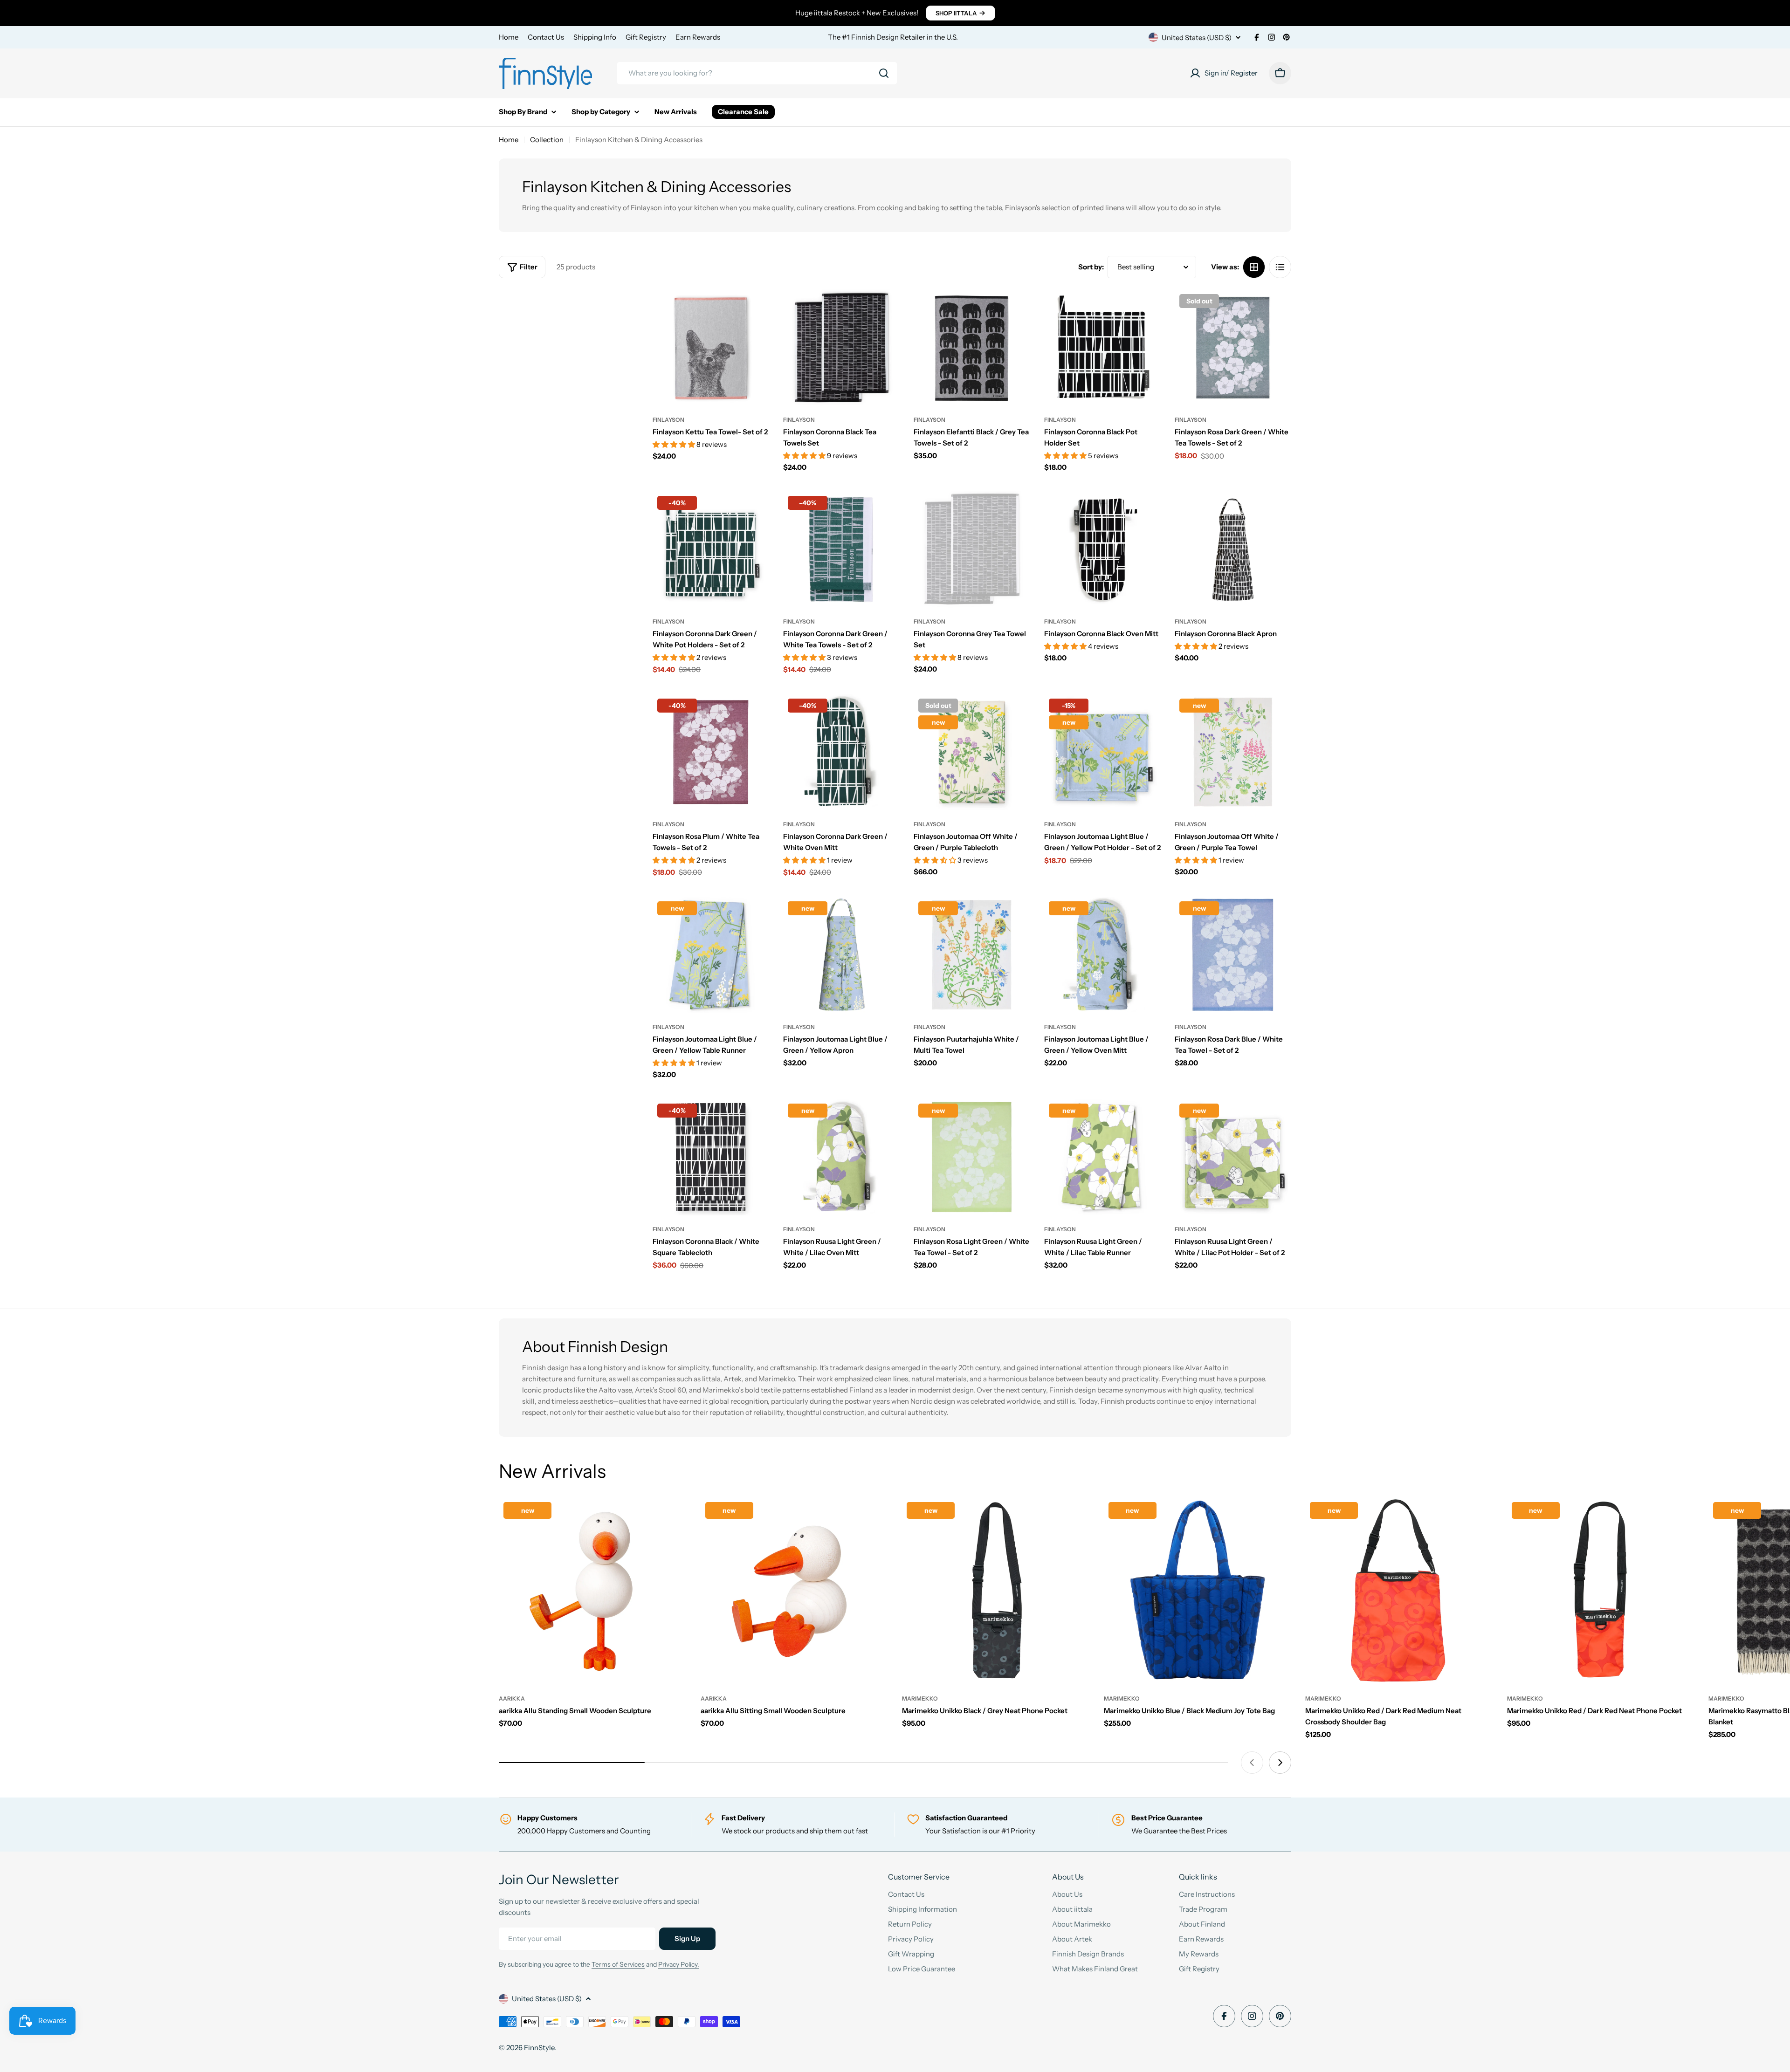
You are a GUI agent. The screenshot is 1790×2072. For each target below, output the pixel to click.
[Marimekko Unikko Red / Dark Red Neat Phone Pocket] (1601, 1591)
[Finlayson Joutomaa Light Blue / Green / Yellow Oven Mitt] (1102, 955)
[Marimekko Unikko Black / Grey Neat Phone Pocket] (996, 1591)
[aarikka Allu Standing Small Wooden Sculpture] (593, 1591)
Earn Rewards (698, 37)
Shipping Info (595, 37)
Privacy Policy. (679, 1964)
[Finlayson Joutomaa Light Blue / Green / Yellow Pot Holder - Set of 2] (1102, 752)
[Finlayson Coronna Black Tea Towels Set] (841, 348)
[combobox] (757, 73)
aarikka (512, 1698)
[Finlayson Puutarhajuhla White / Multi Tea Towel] (972, 955)
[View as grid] (1254, 267)
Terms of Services (618, 1964)
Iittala (711, 1379)
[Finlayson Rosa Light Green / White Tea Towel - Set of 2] (972, 1157)
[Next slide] (1280, 1763)
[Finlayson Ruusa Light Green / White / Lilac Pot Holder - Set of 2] (1233, 1157)
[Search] (884, 73)
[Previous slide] (1252, 1763)
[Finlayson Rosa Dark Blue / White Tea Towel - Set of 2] (1233, 955)
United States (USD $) (1197, 38)
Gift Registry (646, 37)
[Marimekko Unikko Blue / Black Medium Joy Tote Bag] (1198, 1591)
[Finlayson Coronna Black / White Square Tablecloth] (711, 1157)
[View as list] (1280, 267)
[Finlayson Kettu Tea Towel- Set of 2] (711, 348)
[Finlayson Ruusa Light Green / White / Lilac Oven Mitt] (841, 1157)
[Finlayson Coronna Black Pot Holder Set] (1102, 348)
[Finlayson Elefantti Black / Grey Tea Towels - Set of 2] (972, 348)
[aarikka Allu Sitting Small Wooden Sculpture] (795, 1591)
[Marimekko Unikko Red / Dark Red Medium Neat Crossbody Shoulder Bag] (1399, 1591)
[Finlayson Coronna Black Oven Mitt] (1102, 549)
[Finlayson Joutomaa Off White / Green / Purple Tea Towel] (1233, 752)
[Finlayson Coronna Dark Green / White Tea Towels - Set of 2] (841, 549)
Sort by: (1091, 267)
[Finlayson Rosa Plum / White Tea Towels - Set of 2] (711, 752)
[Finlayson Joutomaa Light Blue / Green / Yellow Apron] (841, 955)
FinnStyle (539, 2048)
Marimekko (777, 1379)
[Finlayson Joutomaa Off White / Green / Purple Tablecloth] (972, 752)
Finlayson (668, 420)
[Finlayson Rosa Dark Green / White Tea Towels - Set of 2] (1233, 348)
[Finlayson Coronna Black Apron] (1233, 549)
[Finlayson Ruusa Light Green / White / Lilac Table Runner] (1102, 1157)
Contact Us (546, 37)
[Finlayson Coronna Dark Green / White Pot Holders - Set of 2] (711, 549)
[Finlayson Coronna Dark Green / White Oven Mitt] (841, 752)
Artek (733, 1379)
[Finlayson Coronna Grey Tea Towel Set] (972, 549)
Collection (547, 140)
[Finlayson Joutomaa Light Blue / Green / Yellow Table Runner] (711, 955)
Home (509, 37)
